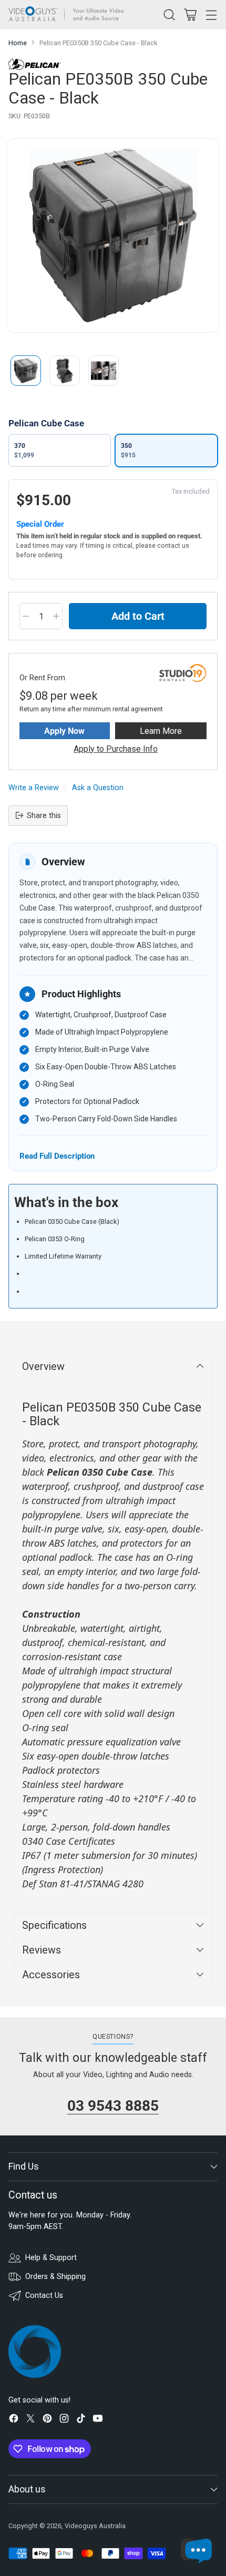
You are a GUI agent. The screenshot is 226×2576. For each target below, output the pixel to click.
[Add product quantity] (56, 616)
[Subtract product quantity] (26, 616)
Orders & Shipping (55, 2277)
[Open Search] (169, 14)
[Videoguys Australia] (69, 15)
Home (18, 43)
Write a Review (34, 788)
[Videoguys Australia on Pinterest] (47, 2420)
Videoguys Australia (95, 2526)
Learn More (161, 731)
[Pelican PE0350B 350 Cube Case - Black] (113, 236)
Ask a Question (98, 788)
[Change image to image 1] (26, 371)
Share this (44, 816)
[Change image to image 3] (104, 371)
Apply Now (64, 731)
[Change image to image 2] (65, 371)
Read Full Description (57, 1156)
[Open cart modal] (190, 14)
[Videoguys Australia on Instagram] (64, 2420)
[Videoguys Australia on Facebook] (14, 2420)
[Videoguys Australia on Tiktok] (81, 2420)
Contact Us (44, 2296)
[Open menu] (211, 14)
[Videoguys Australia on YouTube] (98, 2420)
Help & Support (51, 2258)
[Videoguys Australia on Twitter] (30, 2420)
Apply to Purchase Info (116, 749)
